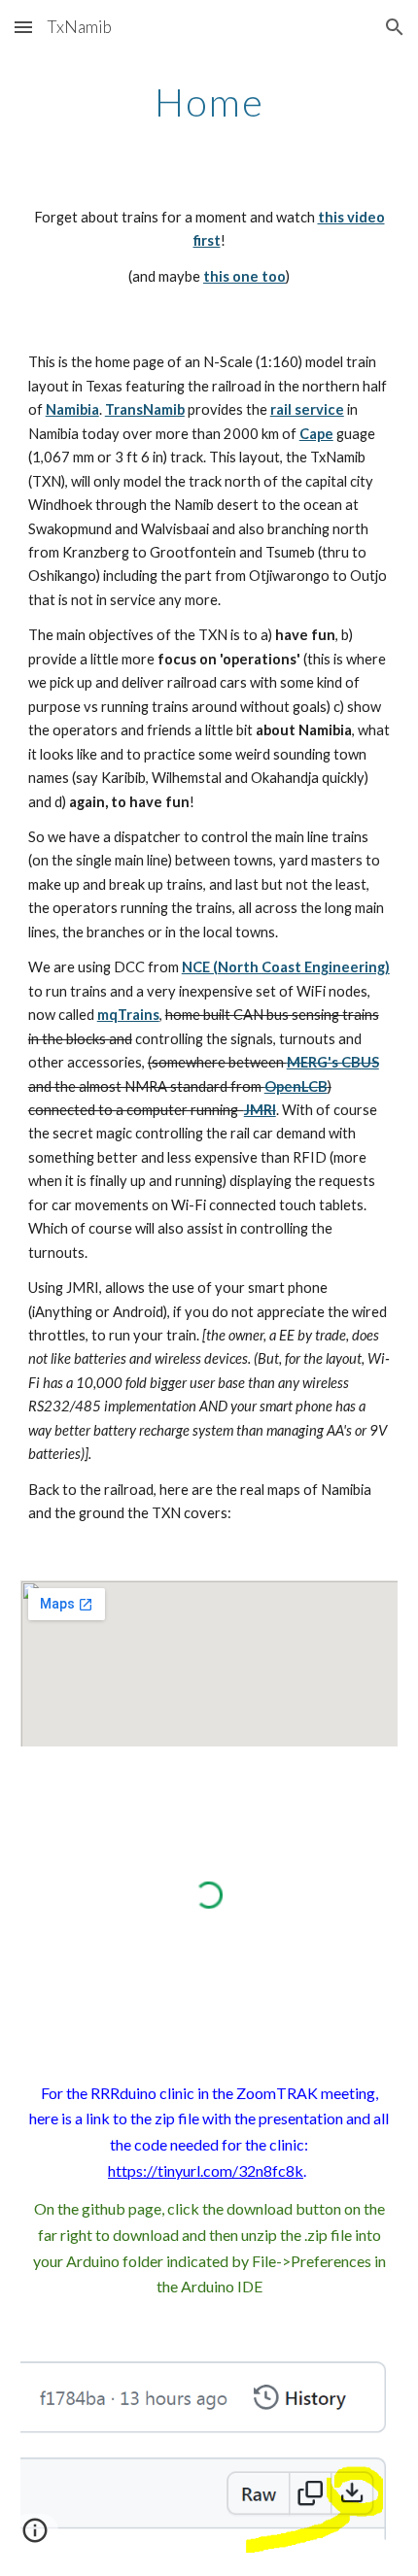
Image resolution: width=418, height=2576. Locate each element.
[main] (209, 102)
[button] (23, 27)
